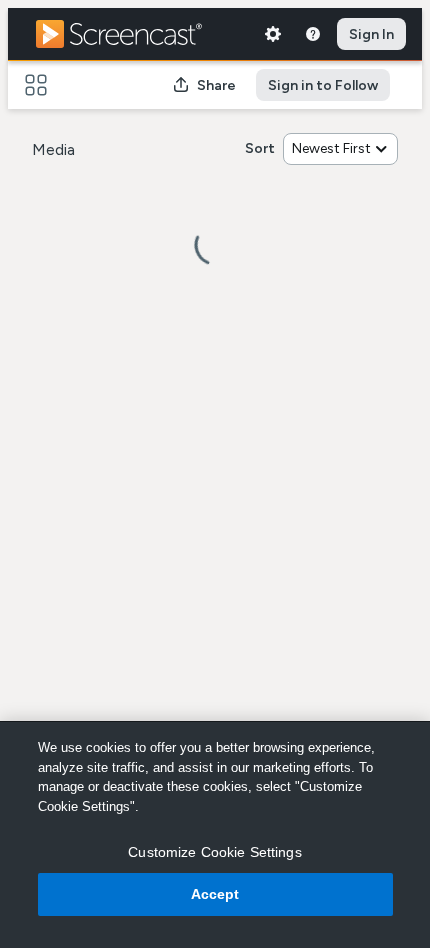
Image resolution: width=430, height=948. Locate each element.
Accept (215, 894)
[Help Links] (313, 34)
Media (53, 149)
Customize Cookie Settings (215, 852)
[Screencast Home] (132, 34)
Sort (260, 148)
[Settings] (273, 34)
